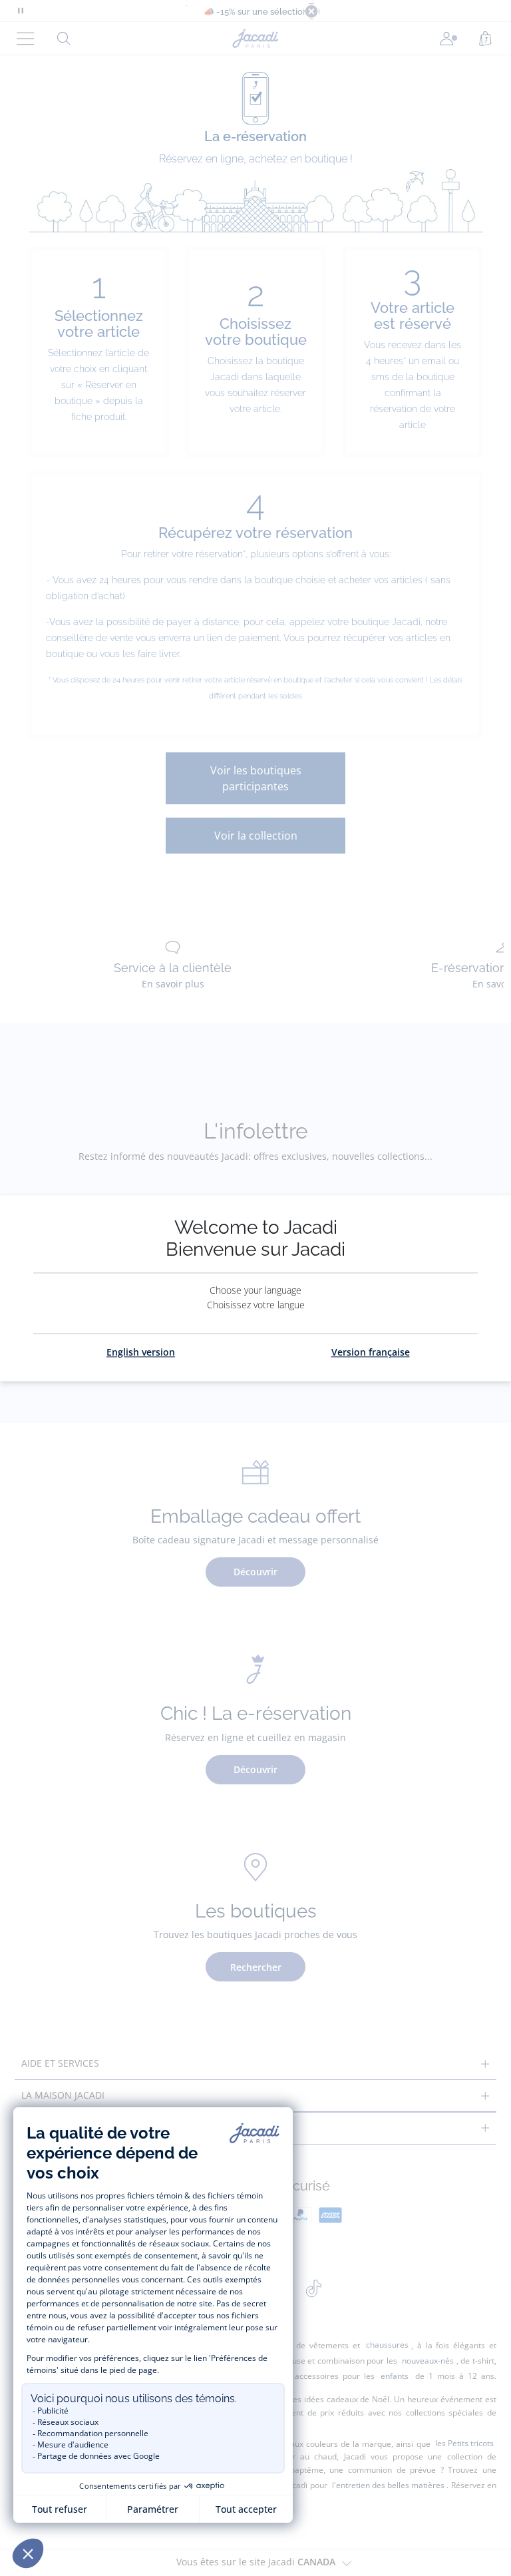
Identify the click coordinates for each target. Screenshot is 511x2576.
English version (141, 1352)
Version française (371, 1352)
